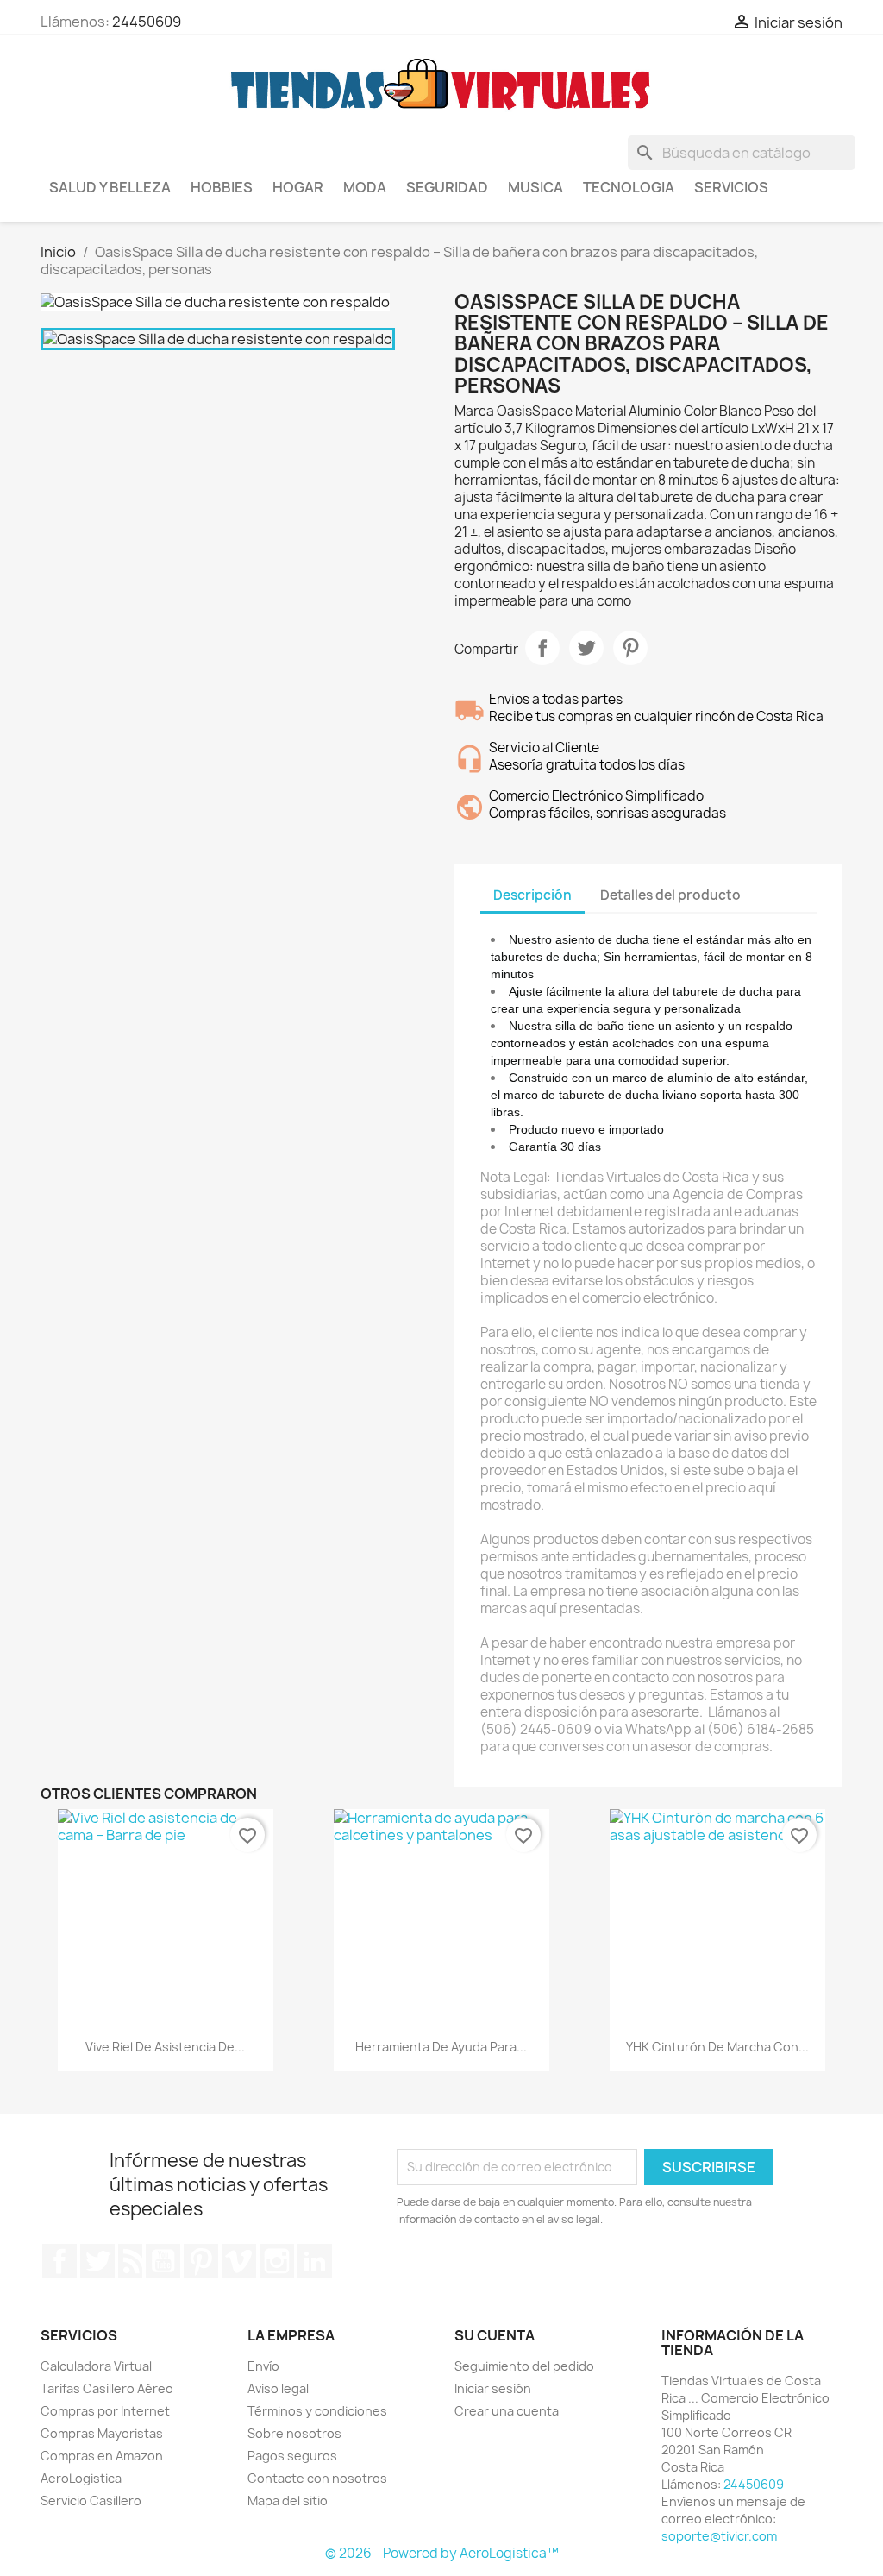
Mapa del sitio (288, 2501)
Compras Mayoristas (102, 2433)
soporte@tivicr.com (719, 2536)
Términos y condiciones (317, 2411)
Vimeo (239, 2261)
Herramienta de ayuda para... (441, 2047)
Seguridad (447, 187)
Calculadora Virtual (96, 2366)
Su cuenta (495, 2335)
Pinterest (630, 648)
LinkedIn (315, 2261)
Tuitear (586, 648)
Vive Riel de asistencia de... (165, 2047)
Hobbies (222, 187)
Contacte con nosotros (317, 2478)
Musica (535, 187)
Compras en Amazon (102, 2456)
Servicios (731, 187)
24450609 (147, 22)
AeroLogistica (81, 2478)
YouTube (163, 2261)
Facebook (59, 2261)
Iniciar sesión (493, 2388)
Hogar (298, 187)
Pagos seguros (292, 2456)
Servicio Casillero (91, 2501)
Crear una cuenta (507, 2411)
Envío (263, 2366)
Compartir (542, 648)
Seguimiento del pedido (524, 2366)
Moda (365, 187)
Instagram (277, 2261)
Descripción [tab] (532, 895)
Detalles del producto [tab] (670, 895)
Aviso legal (278, 2388)
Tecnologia (629, 187)
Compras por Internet (105, 2411)
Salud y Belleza (110, 187)
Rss (130, 2261)
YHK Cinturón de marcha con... (717, 2047)
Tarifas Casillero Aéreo (107, 2388)
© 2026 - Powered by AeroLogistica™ (442, 2553)
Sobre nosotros (294, 2433)
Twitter (97, 2261)
